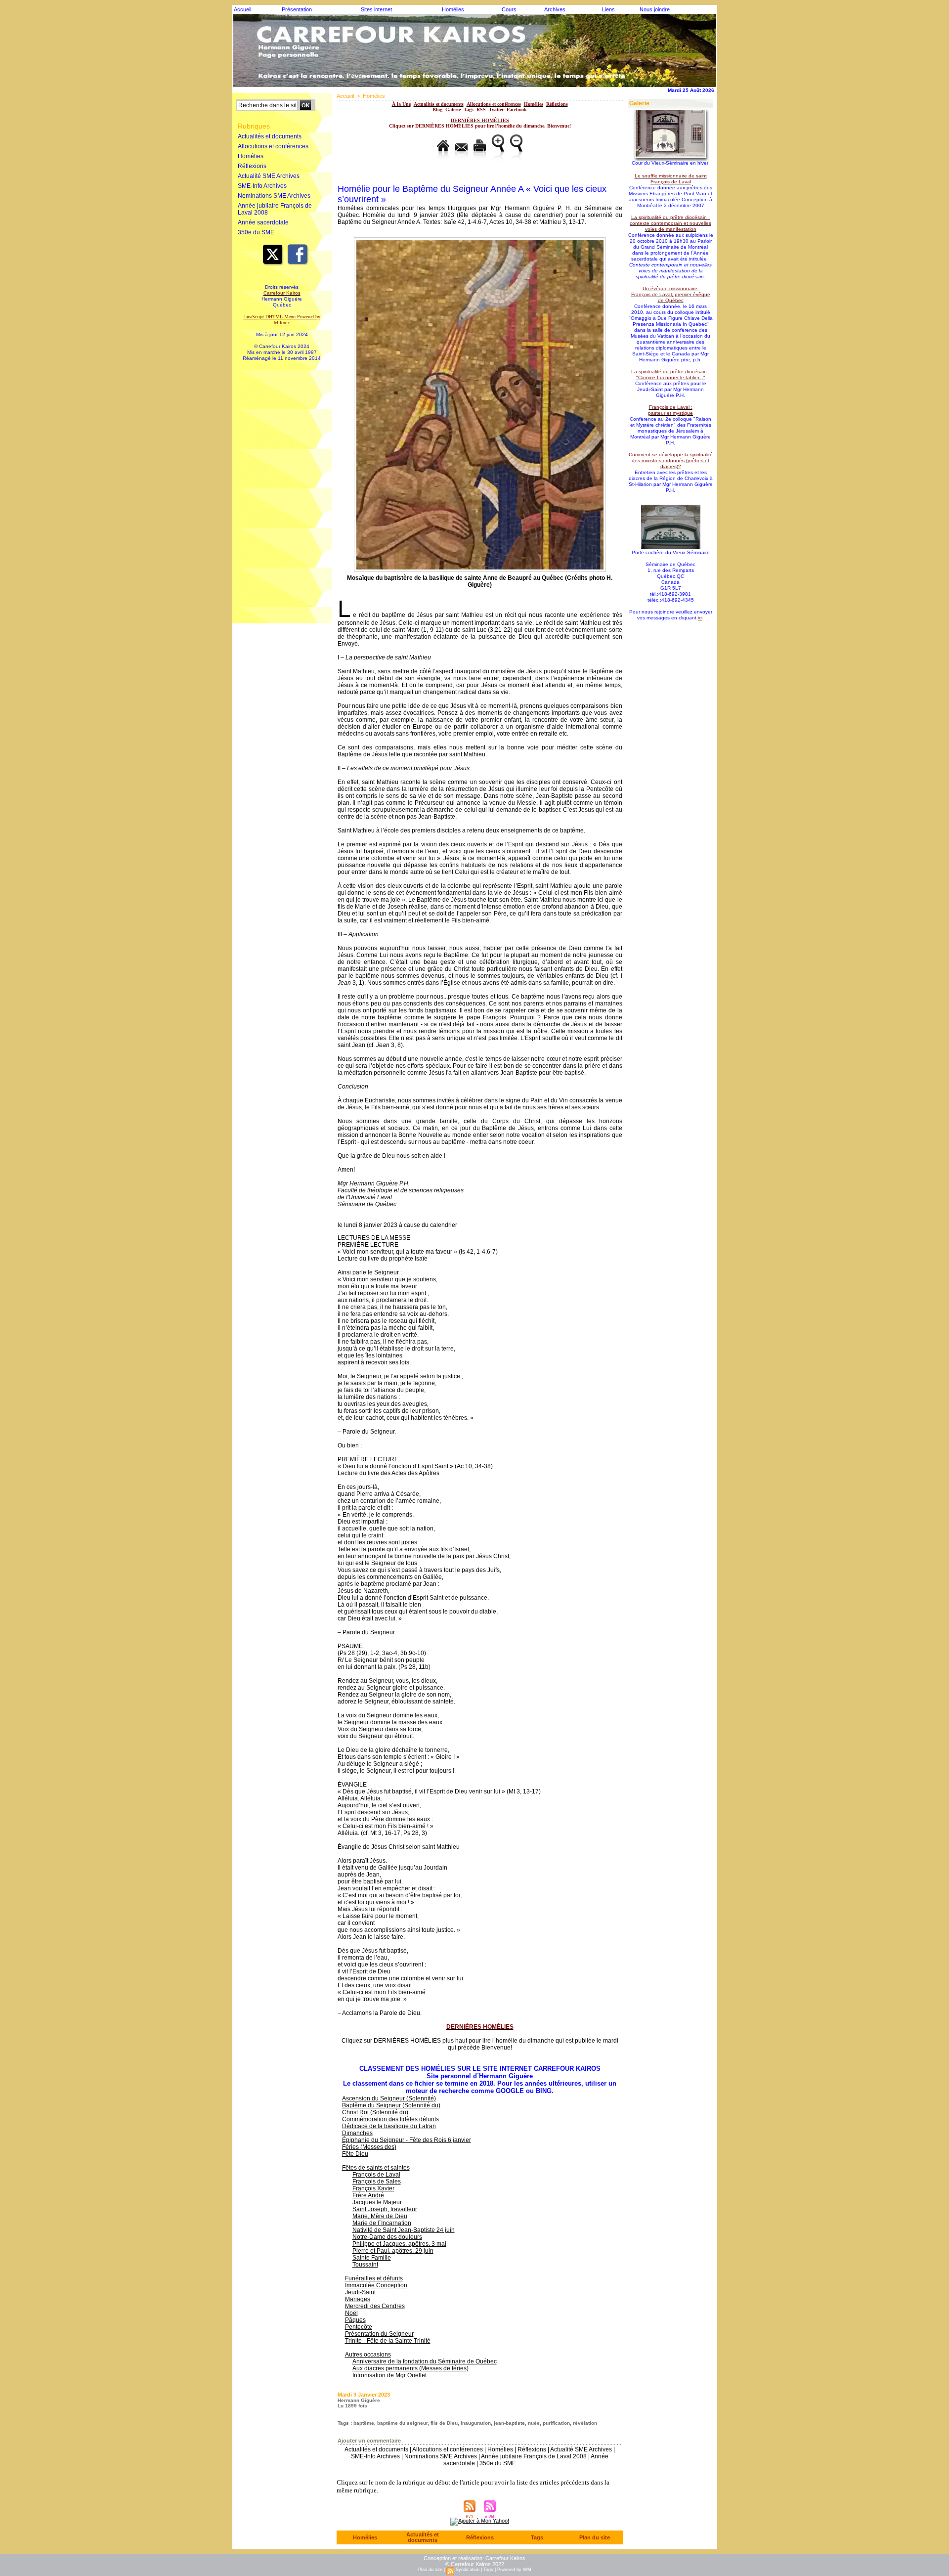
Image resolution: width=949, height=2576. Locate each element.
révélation (585, 2423)
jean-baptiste (509, 2423)
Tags (537, 2537)
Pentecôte (359, 2327)
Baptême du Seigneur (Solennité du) (391, 2105)
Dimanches (357, 2133)
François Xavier (373, 2188)
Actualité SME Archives (269, 176)
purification (556, 2423)
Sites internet (376, 9)
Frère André (368, 2195)
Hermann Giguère (359, 2400)
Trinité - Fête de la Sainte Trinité (388, 2341)
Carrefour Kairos (505, 2558)
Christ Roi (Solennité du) (375, 2112)
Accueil (242, 9)
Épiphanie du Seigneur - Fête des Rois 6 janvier (407, 2140)
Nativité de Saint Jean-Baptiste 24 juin (404, 2230)
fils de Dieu (444, 2423)
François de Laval (376, 2175)
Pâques (355, 2320)
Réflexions (252, 166)
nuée (534, 2423)
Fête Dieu (355, 2154)
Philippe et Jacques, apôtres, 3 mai (399, 2244)
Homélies (453, 9)
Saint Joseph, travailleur (385, 2209)
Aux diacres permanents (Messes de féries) (410, 2368)
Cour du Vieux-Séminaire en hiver (670, 163)
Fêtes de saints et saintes (376, 2168)
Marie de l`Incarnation (382, 2223)
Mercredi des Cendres (375, 2306)
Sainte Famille (372, 2258)
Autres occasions (368, 2355)
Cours (509, 9)
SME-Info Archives (262, 186)
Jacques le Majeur (377, 2202)
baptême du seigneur (402, 2423)
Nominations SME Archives (274, 196)
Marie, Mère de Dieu (380, 2216)
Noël (351, 2313)
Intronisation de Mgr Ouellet (389, 2375)
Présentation (297, 9)
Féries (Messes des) (369, 2147)
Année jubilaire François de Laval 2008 (275, 209)
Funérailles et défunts (374, 2278)
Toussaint (365, 2265)
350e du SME (256, 232)
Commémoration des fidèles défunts (390, 2119)
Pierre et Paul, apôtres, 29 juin (393, 2251)
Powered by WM (514, 2570)
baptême (364, 2423)
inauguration (476, 2423)
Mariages (358, 2299)
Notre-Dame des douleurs (387, 2237)
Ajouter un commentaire (369, 2441)
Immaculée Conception (376, 2285)
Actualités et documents (270, 136)
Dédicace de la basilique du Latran (389, 2126)
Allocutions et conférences (273, 146)
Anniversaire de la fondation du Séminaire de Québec (425, 2361)
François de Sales (377, 2182)
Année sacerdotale (263, 222)
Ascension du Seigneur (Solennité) (389, 2098)
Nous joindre (655, 9)
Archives (555, 9)
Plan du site (595, 2537)
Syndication (468, 2570)
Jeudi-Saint (360, 2292)
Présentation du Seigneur (379, 2334)
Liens (608, 9)
